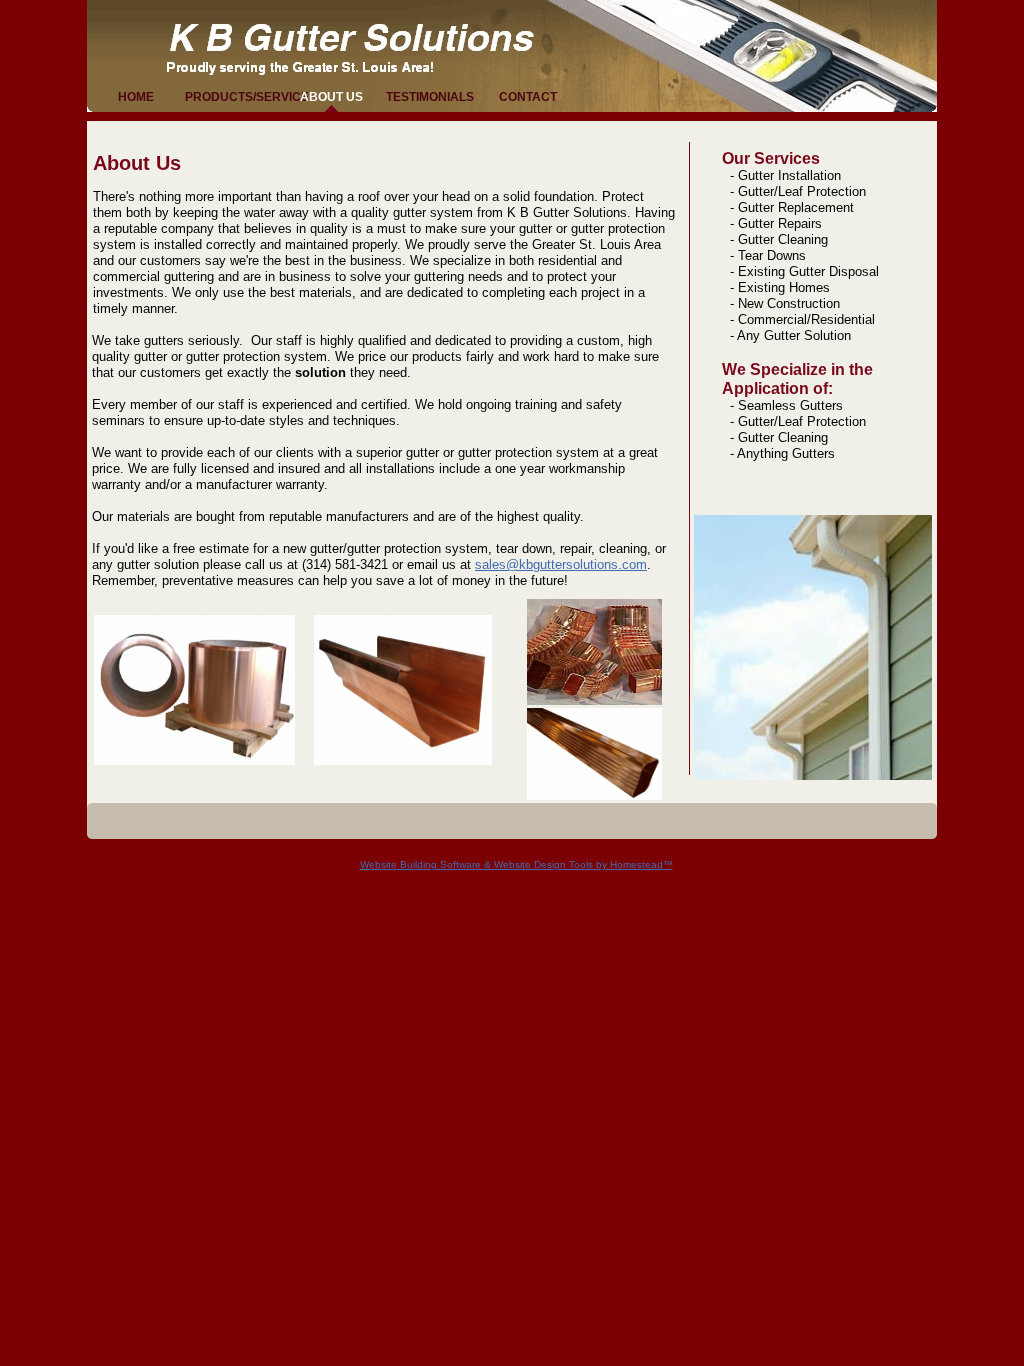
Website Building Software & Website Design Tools (476, 864)
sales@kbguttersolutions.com (561, 564)
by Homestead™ (633, 864)
